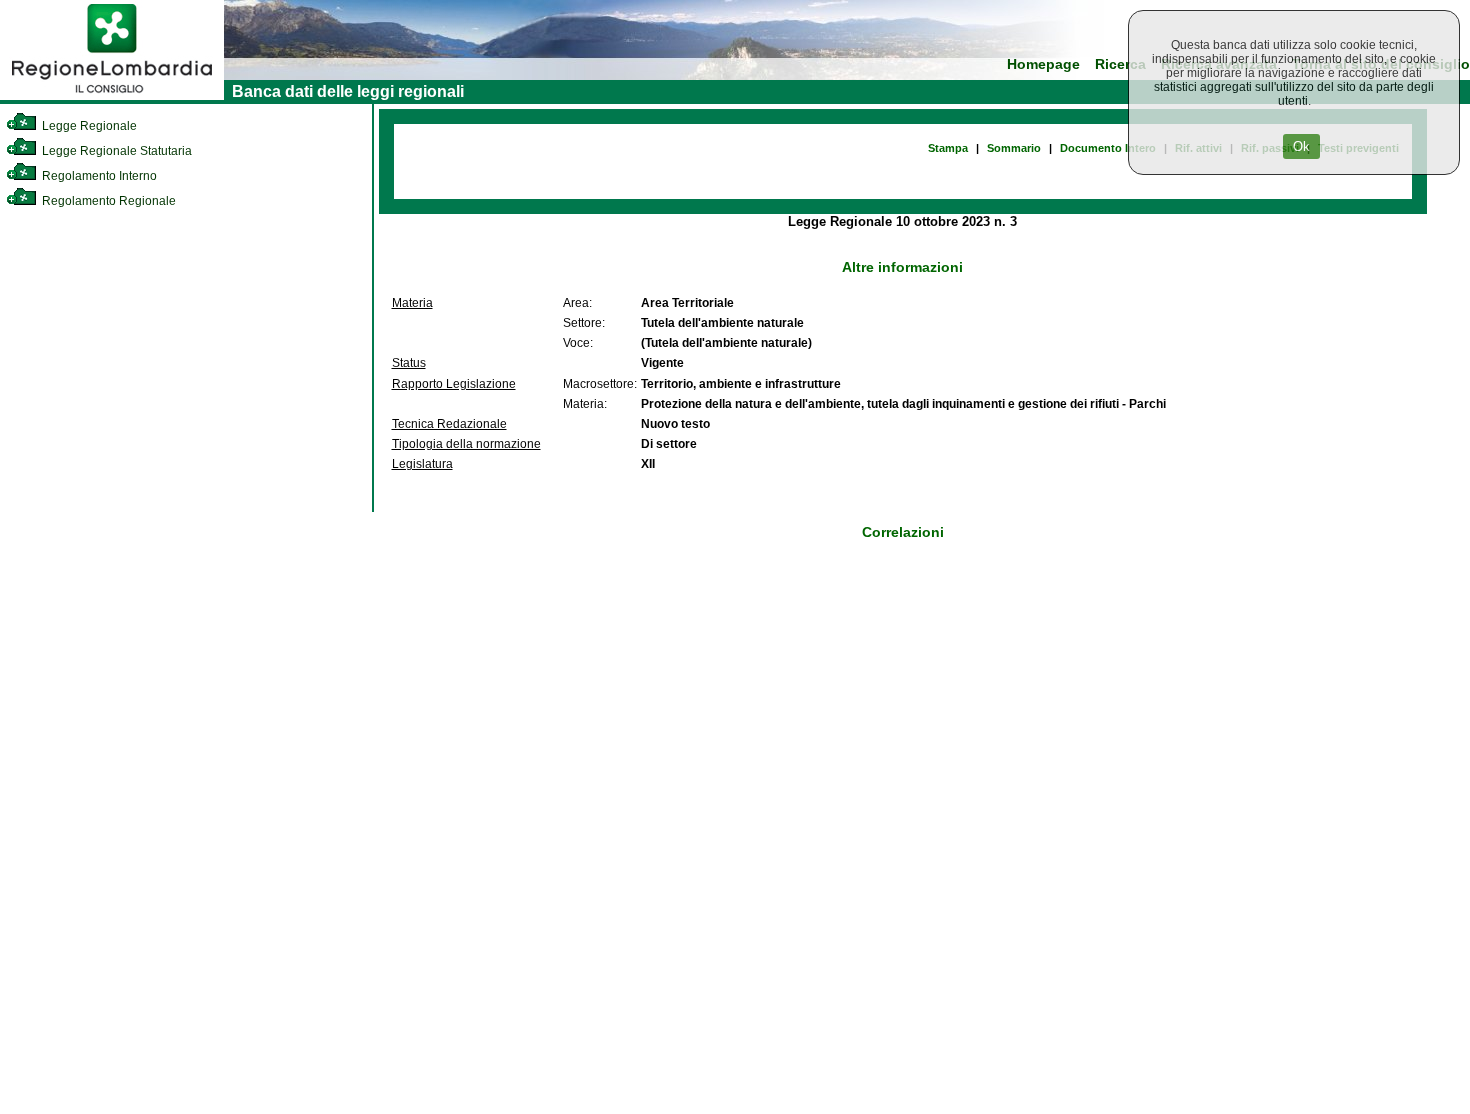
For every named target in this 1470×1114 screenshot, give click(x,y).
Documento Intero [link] (1108, 148)
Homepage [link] (1043, 64)
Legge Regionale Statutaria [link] (115, 151)
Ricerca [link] (1120, 64)
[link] (112, 96)
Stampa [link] (948, 148)
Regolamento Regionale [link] (107, 201)
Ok (1301, 146)
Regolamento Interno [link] (98, 176)
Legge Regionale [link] (88, 126)
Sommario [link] (1014, 148)
